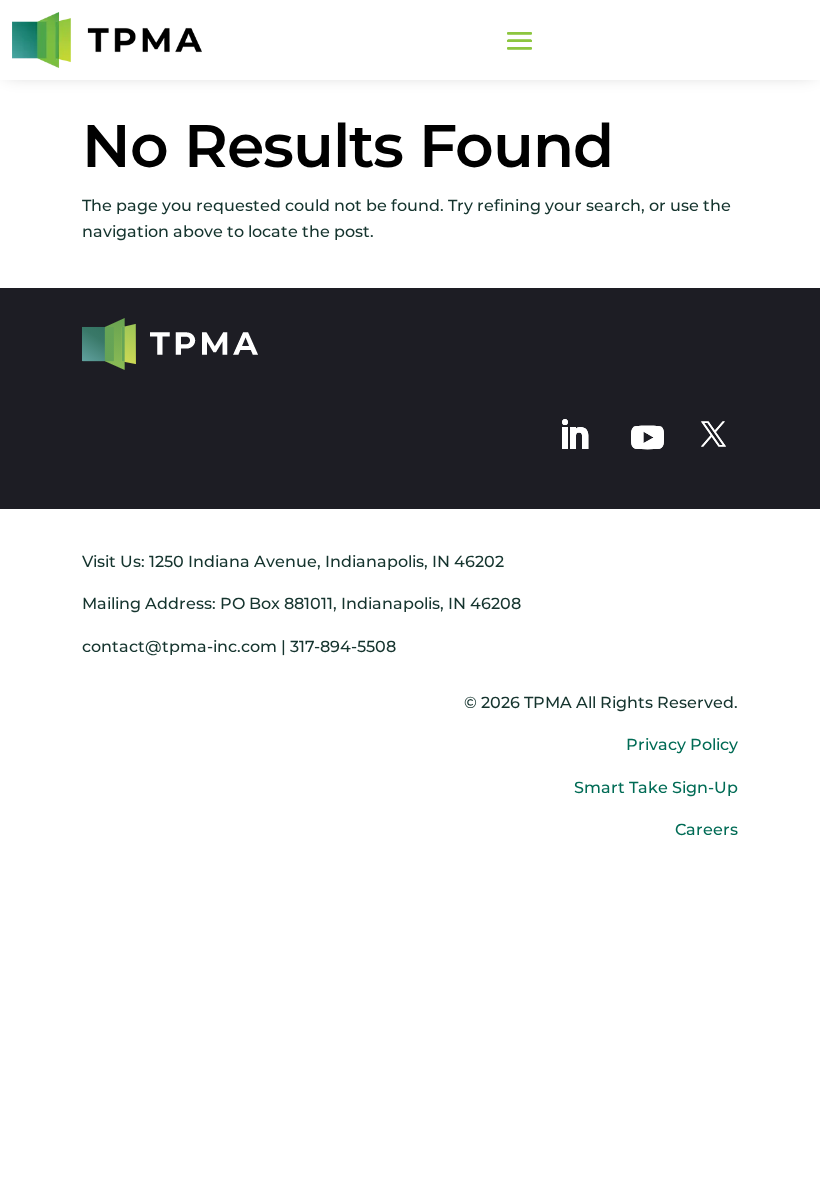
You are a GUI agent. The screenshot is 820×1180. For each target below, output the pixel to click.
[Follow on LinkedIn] (574, 435)
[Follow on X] (713, 435)
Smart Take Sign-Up (656, 787)
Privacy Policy (682, 744)
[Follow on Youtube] (647, 435)
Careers (706, 829)
